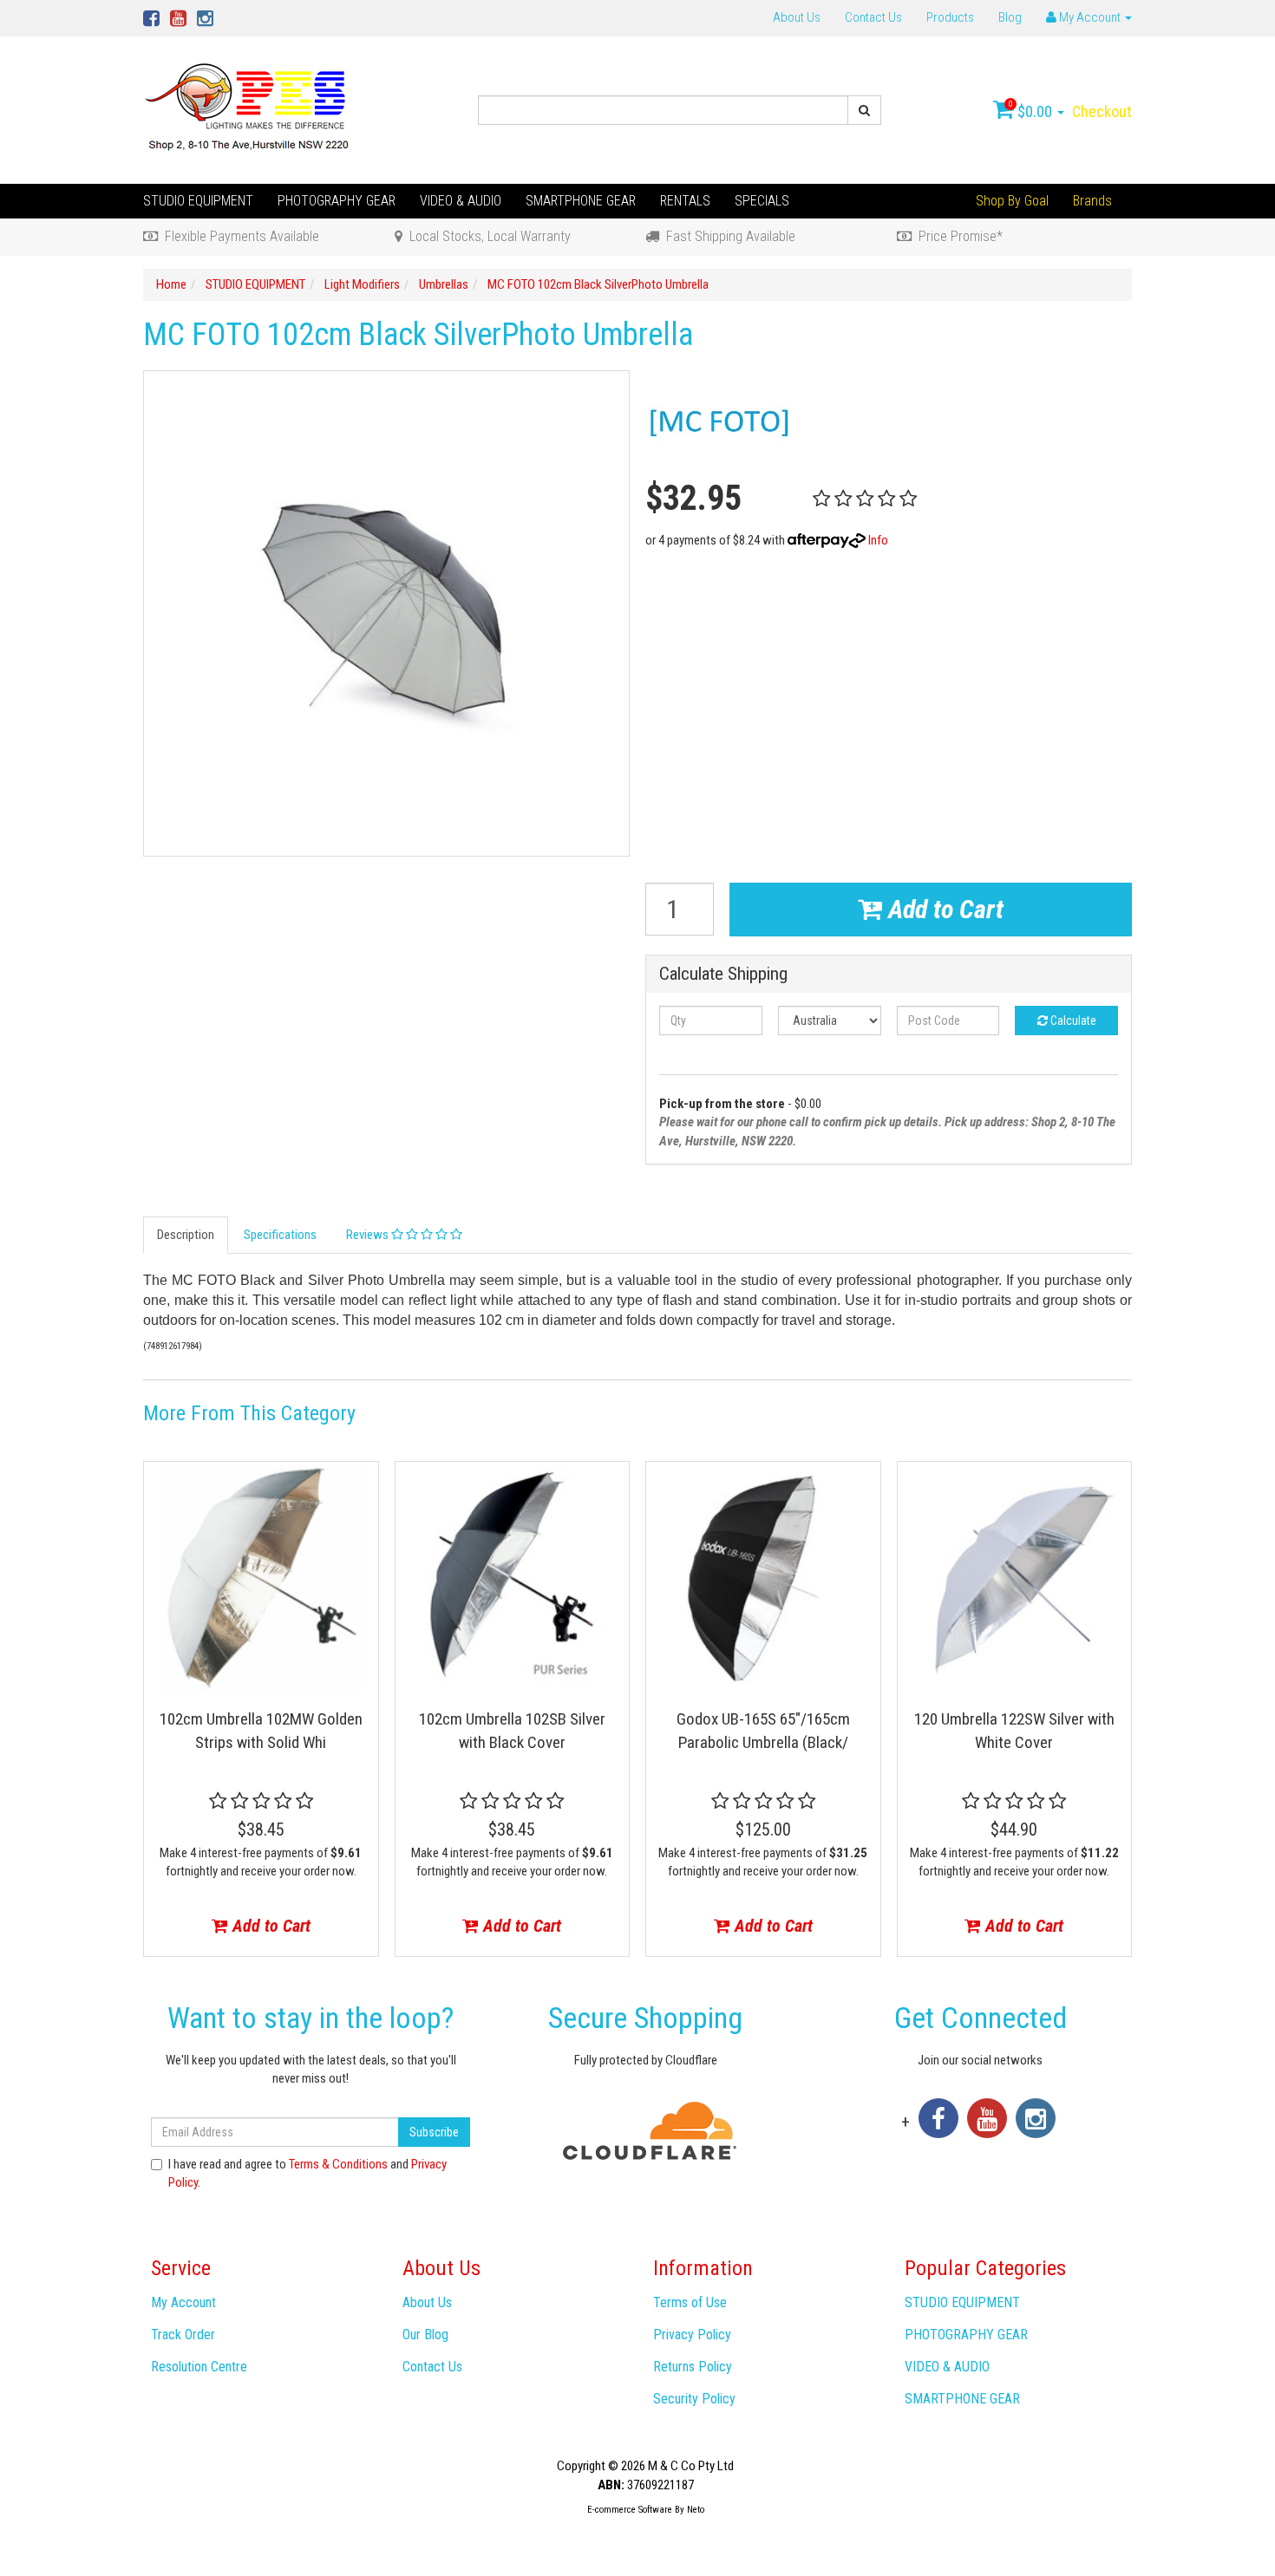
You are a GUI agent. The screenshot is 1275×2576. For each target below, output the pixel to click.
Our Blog (425, 2335)
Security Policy (694, 2399)
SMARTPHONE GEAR (581, 201)
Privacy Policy (692, 2335)
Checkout (1102, 111)
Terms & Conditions (338, 2164)
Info (878, 540)
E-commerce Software (630, 2510)
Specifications (280, 1235)
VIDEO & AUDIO (461, 201)
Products (950, 17)
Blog (1010, 17)
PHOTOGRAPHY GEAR (337, 201)
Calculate (1072, 1021)
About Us (797, 17)
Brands (1092, 201)
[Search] (864, 110)
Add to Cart (943, 909)
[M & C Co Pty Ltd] (248, 109)
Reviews (369, 1235)
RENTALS (685, 201)
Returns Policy (693, 2367)
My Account (183, 2302)
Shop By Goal (1012, 201)
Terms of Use (690, 2302)
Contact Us (873, 17)
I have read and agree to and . (307, 2173)
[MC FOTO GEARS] (721, 421)
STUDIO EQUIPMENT (198, 201)
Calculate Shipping (723, 974)
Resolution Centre (199, 2367)
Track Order (183, 2335)
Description (186, 1235)
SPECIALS (762, 201)
